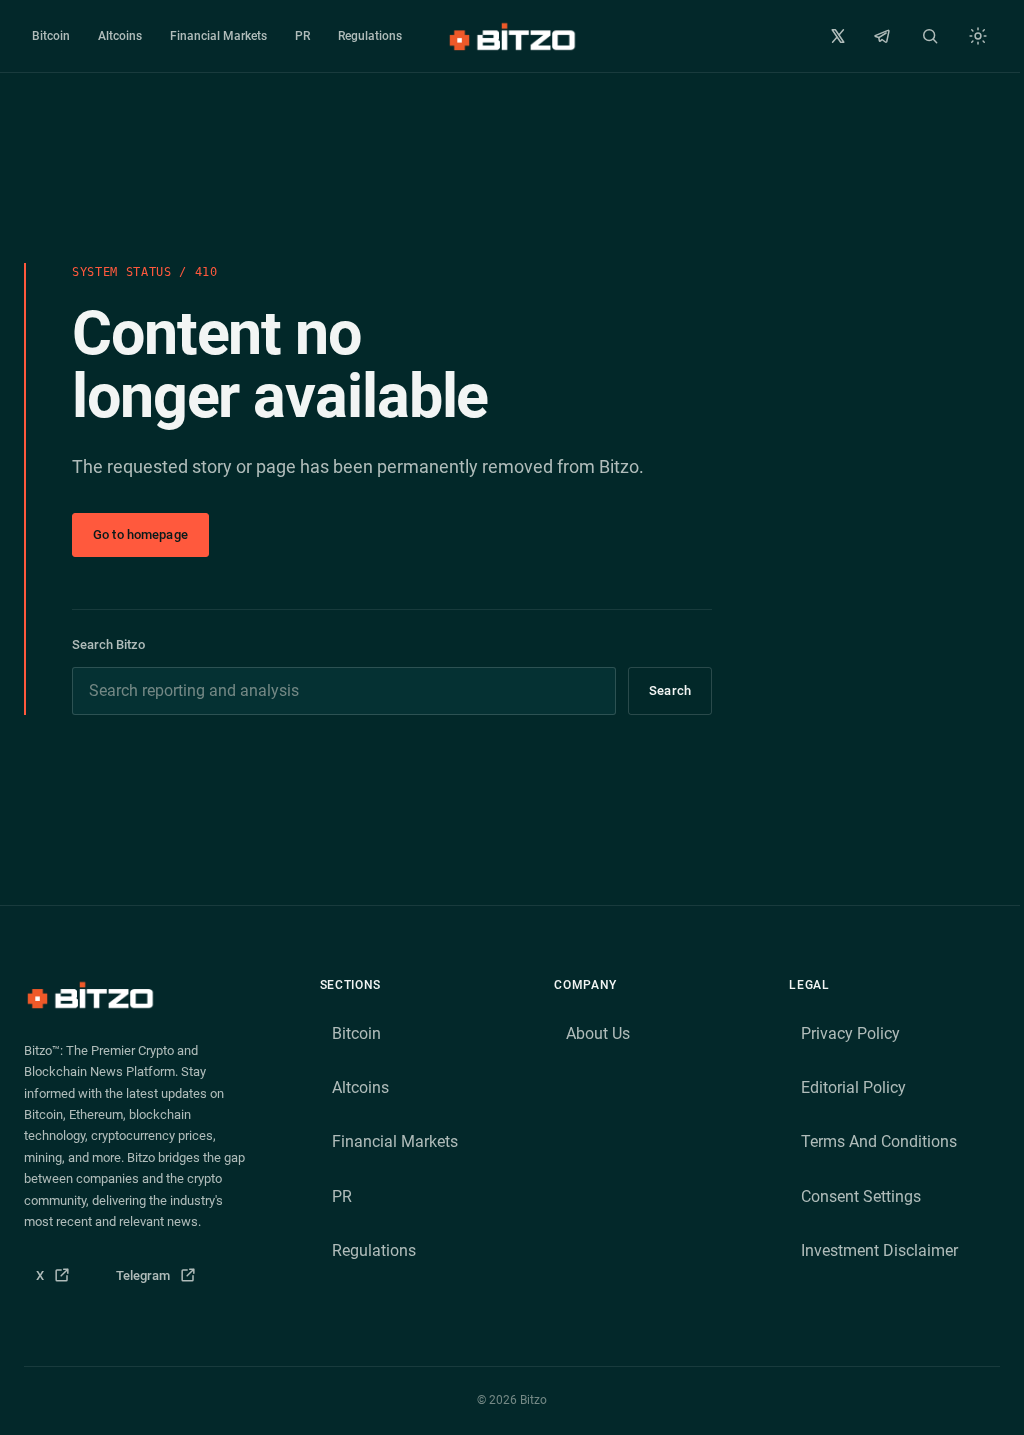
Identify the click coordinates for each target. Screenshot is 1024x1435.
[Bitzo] (512, 36)
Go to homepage (140, 534)
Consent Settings (861, 1196)
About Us (598, 1033)
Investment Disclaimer (879, 1250)
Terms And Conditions (879, 1141)
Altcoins (120, 36)
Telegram (162, 1280)
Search (670, 690)
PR (302, 36)
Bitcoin (51, 36)
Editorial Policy (853, 1087)
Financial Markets (218, 36)
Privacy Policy (850, 1033)
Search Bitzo (108, 644)
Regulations (370, 36)
